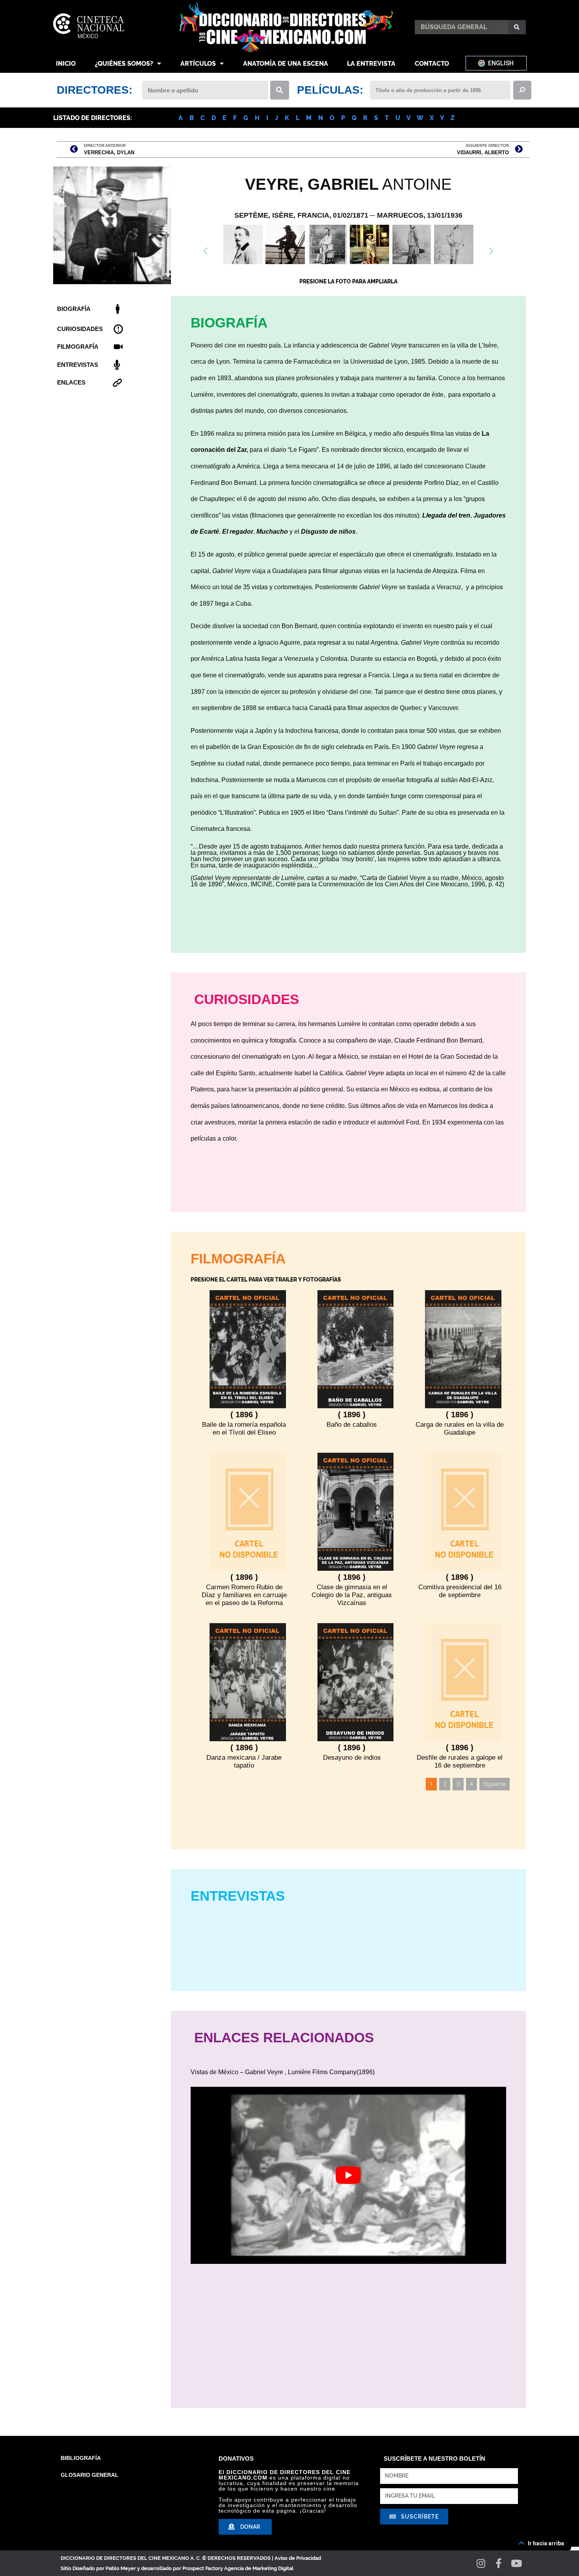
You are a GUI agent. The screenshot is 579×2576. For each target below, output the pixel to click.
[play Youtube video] (348, 2175)
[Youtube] (517, 2563)
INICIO (66, 64)
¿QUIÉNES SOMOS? (124, 64)
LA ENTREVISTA (371, 64)
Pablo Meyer (121, 2568)
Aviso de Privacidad (298, 2558)
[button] (348, 266)
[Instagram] (481, 2563)
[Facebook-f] (499, 2563)
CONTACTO (432, 64)
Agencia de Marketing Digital (259, 2568)
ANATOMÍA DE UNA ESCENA (286, 64)
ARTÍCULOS (198, 64)
